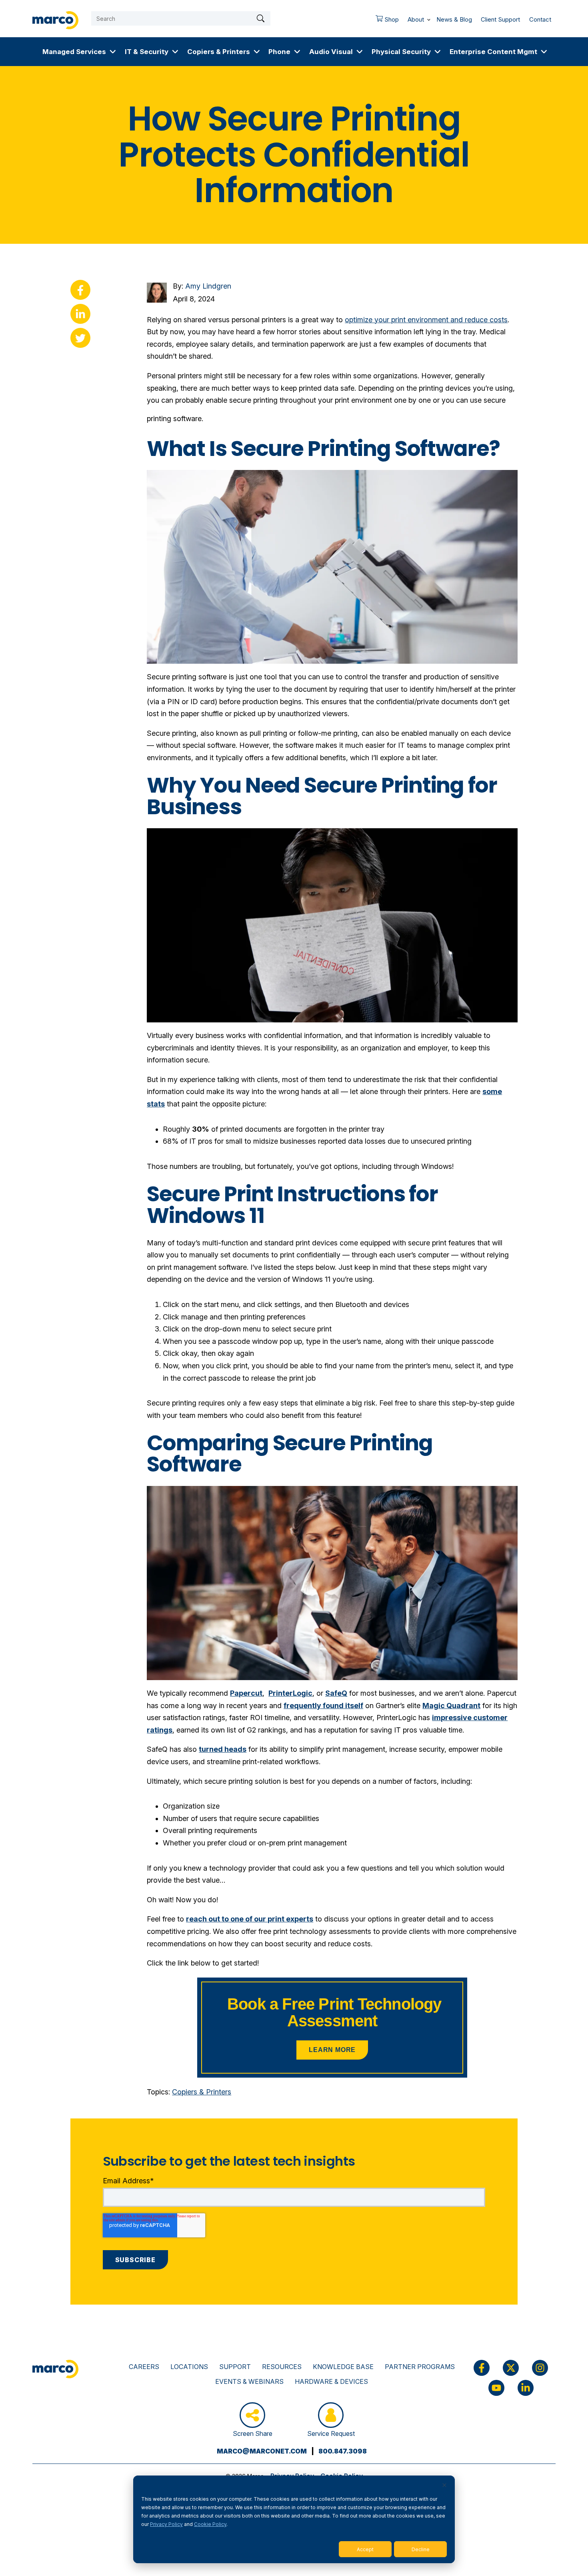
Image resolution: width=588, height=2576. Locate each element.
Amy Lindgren (208, 286)
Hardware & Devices (331, 2381)
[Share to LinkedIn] (80, 314)
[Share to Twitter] (80, 338)
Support (235, 2367)
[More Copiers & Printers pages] (257, 52)
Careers (144, 2367)
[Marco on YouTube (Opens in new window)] (496, 2388)
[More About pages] (429, 18)
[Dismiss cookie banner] (444, 2486)
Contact (540, 19)
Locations (189, 2367)
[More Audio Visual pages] (360, 52)
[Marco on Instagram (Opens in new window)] (540, 2368)
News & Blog (454, 19)
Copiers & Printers (219, 51)
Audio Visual (331, 51)
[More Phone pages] (297, 52)
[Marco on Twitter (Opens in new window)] (511, 2368)
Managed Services (74, 51)
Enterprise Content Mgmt (493, 51)
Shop (385, 22)
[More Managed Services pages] (113, 52)
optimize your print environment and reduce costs (426, 320)
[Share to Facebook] (80, 290)
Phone (279, 51)
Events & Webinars (249, 2381)
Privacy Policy (166, 2524)
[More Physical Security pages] (438, 52)
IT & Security (147, 51)
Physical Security (401, 51)
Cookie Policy (210, 2524)
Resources (282, 2367)
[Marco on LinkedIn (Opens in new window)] (526, 2388)
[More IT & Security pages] (175, 52)
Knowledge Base (343, 2367)
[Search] (260, 18)
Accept (365, 2549)
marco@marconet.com (262, 2451)
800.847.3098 (343, 2451)
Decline (421, 2549)
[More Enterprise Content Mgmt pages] (544, 52)
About (416, 19)
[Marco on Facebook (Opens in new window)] (482, 2368)
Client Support (500, 19)
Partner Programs (420, 2367)
